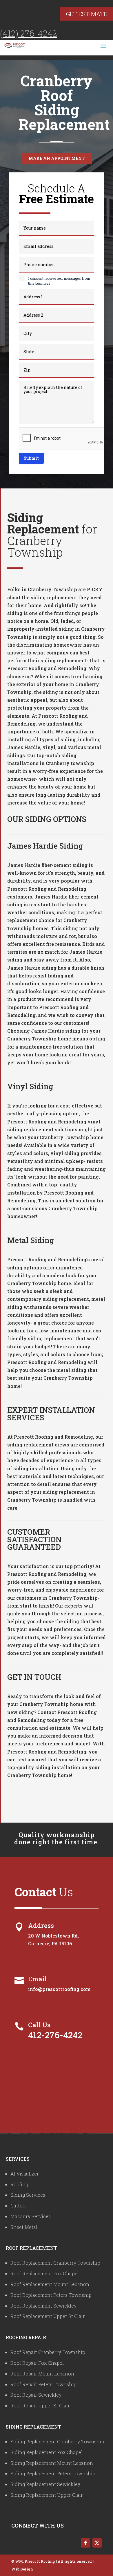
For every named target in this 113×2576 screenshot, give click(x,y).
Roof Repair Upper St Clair (40, 2405)
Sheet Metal (24, 2227)
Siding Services (28, 2195)
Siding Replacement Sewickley (45, 2484)
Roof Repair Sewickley (36, 2395)
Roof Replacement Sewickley (43, 2306)
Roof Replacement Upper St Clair (48, 2316)
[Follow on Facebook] (85, 2543)
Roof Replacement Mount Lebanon (50, 2284)
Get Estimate (87, 14)
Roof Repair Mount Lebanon (42, 2374)
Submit (31, 458)
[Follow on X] (97, 2543)
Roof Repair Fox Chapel (37, 2363)
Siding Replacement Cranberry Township (57, 2441)
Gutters (19, 2206)
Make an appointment (57, 158)
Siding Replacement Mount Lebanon (52, 2463)
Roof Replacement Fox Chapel (45, 2273)
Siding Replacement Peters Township (53, 2473)
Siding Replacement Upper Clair (47, 2495)
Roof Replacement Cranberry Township (55, 2263)
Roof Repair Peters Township (43, 2384)
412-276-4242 (55, 2035)
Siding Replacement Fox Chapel (47, 2452)
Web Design (22, 2569)
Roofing (19, 2184)
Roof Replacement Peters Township (51, 2295)
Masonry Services (31, 2216)
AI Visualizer (25, 2174)
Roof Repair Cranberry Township (48, 2352)
